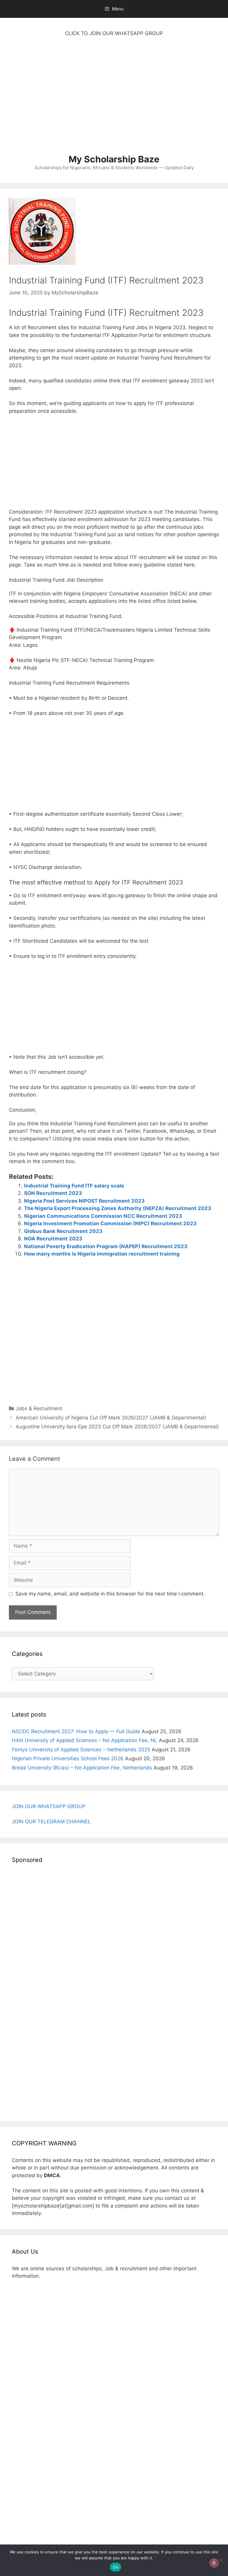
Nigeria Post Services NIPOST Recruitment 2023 (84, 1201)
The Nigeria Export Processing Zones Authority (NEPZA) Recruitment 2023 (118, 1208)
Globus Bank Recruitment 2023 (63, 1231)
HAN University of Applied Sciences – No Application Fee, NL (85, 1740)
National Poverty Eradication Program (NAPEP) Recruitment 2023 (106, 1246)
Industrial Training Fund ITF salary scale (74, 1186)
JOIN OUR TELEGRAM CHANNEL (51, 1822)
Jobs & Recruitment (39, 1408)
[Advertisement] (114, 98)
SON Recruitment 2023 (53, 1193)
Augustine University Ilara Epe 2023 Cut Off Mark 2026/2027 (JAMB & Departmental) (117, 1427)
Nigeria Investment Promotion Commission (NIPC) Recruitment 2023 (110, 1223)
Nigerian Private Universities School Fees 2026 (68, 1758)
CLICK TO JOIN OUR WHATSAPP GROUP (114, 33)
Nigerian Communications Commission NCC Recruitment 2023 (103, 1216)
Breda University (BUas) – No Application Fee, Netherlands (82, 1768)
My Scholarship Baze (114, 159)
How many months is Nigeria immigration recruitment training (102, 1254)
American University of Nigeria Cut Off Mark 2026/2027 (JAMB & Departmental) (111, 1418)
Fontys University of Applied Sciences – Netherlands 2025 (81, 1750)
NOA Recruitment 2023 (53, 1239)
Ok (115, 2567)
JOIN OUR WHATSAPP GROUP (49, 1806)
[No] (221, 2560)
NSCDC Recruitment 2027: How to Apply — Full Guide (76, 1731)
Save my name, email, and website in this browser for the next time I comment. (110, 1594)
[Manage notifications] (214, 2563)
